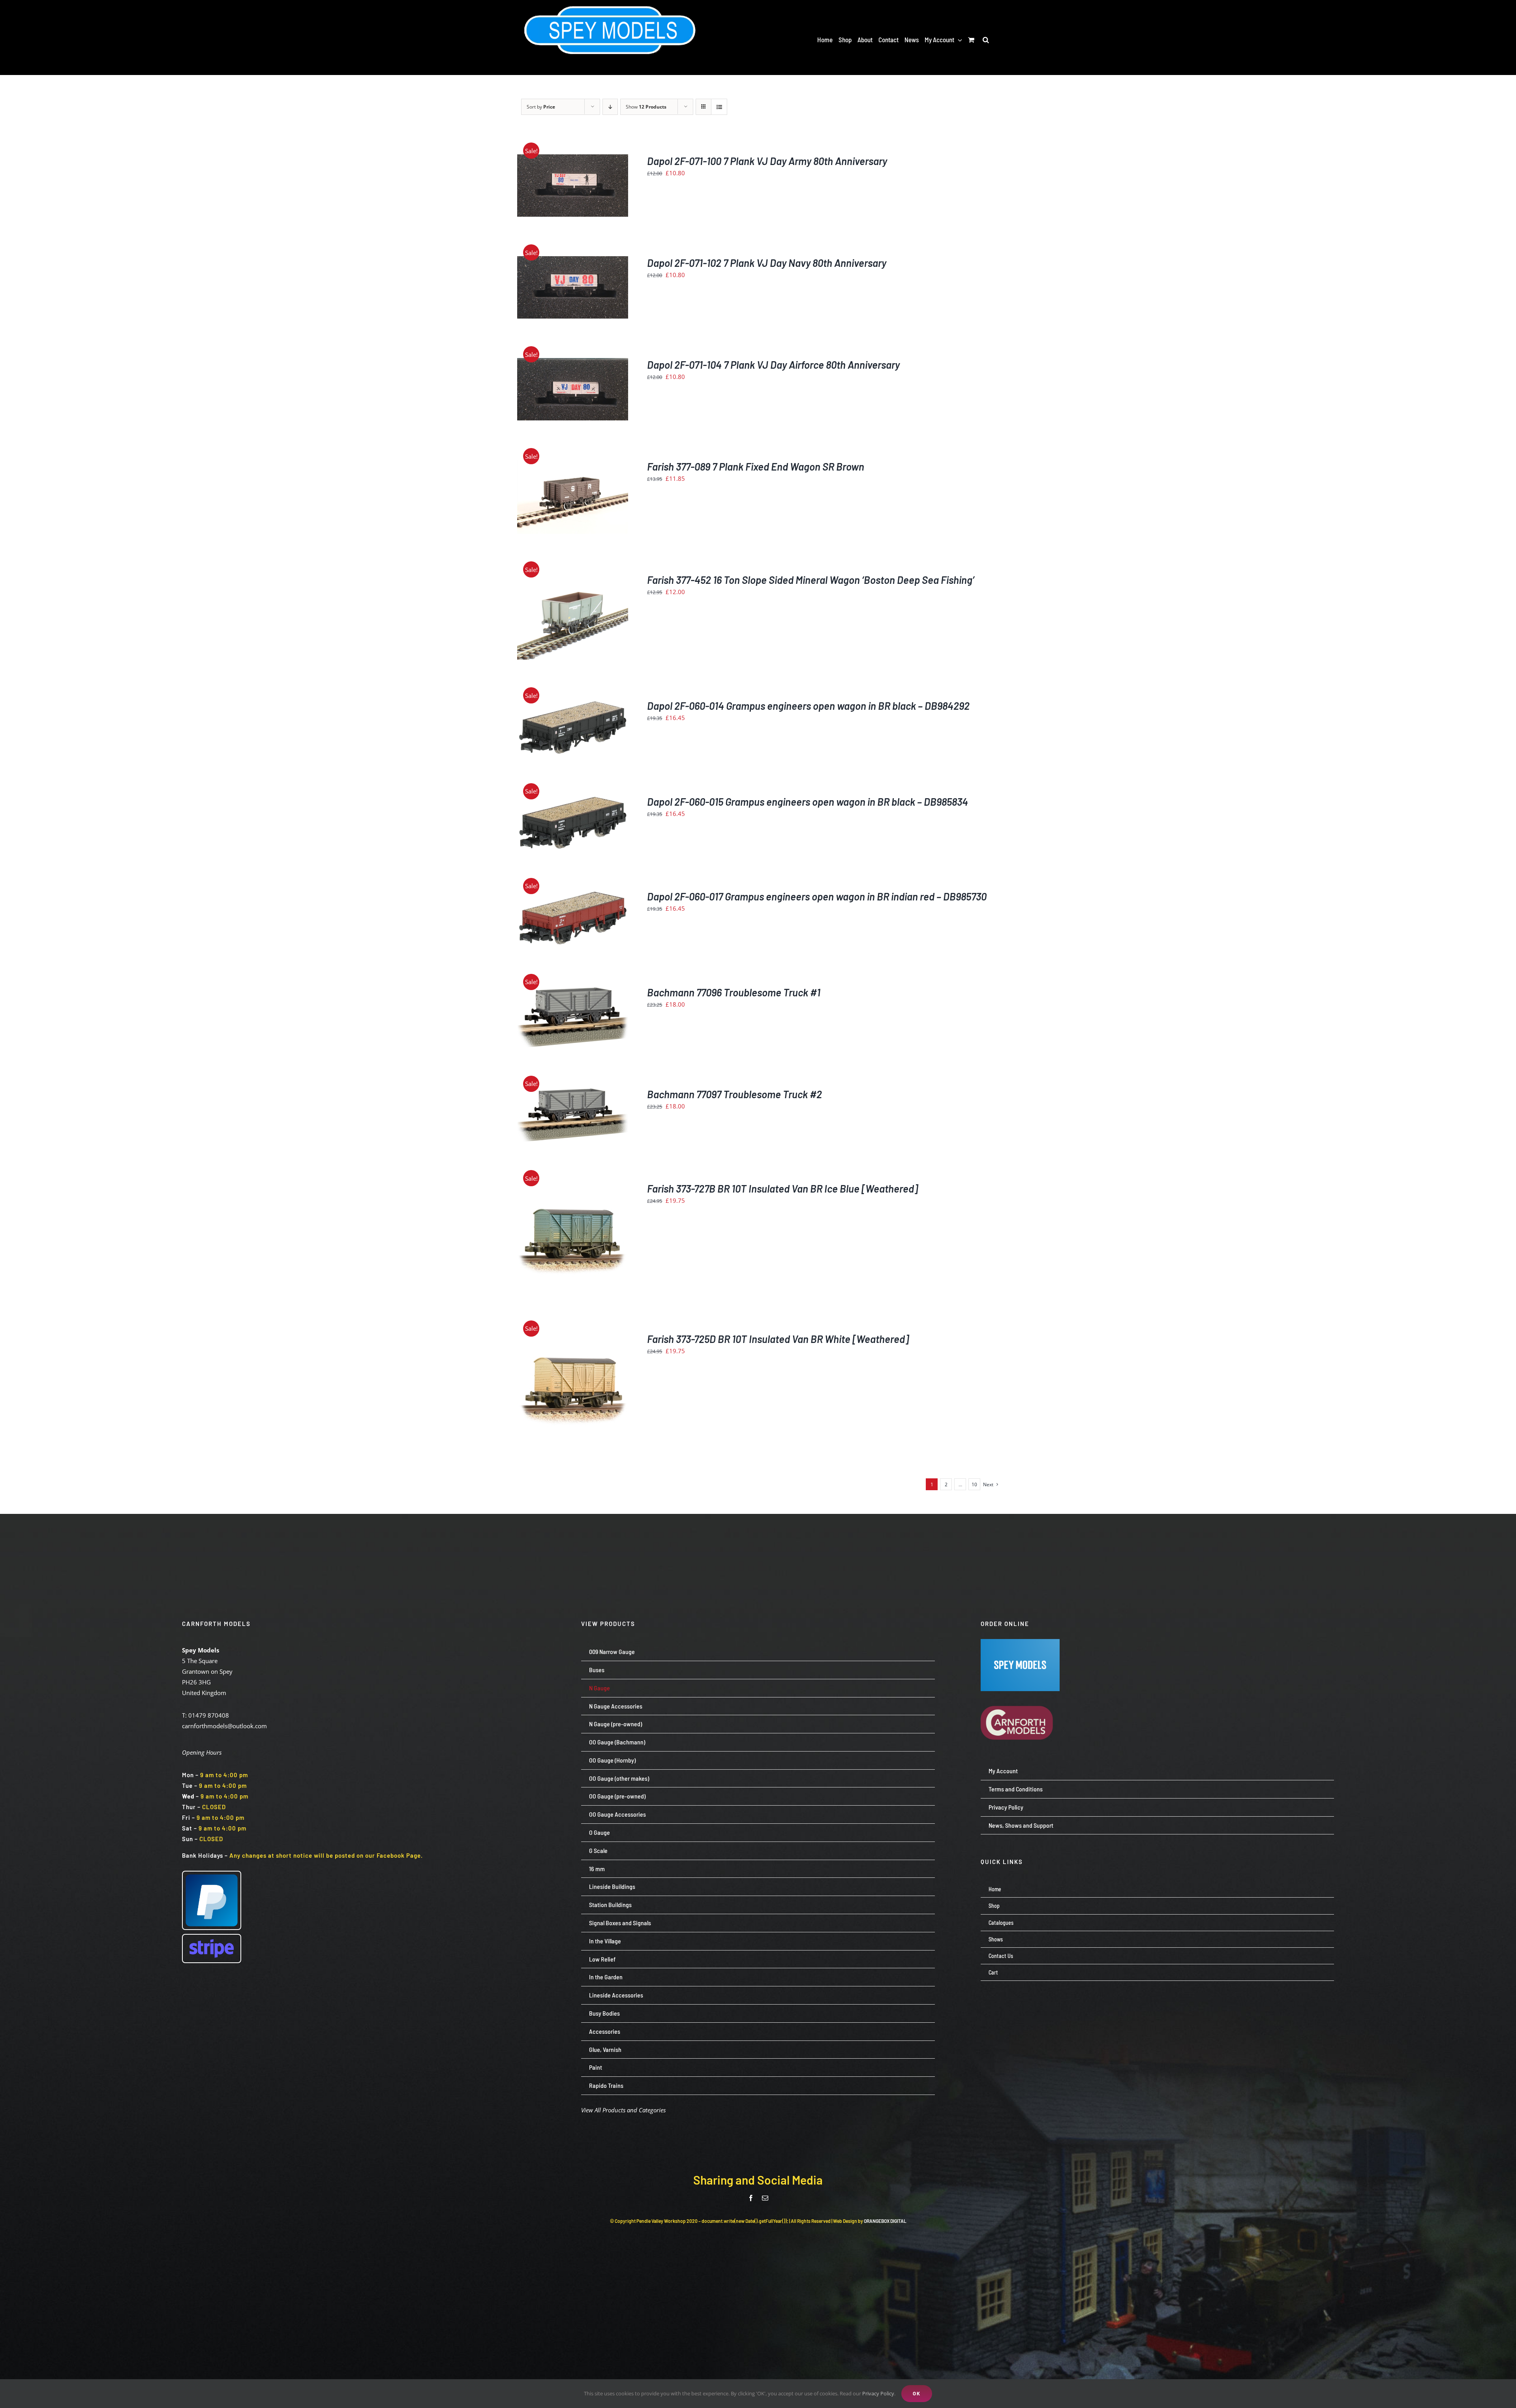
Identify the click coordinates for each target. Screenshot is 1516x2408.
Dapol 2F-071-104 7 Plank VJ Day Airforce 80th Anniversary (773, 365)
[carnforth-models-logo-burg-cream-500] (1020, 1694)
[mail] (765, 2198)
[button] (986, 39)
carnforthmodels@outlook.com (224, 1726)
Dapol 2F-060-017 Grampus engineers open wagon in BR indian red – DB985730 (817, 896)
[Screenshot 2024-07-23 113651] (1020, 1642)
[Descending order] (610, 107)
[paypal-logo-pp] (212, 1874)
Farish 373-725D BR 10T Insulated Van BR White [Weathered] (778, 1339)
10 (974, 1484)
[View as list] (719, 107)
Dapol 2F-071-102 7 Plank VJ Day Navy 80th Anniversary (767, 263)
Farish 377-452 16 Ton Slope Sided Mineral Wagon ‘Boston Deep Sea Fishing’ (811, 580)
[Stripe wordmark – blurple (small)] (212, 1937)
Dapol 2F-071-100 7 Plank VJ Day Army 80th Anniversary (767, 161)
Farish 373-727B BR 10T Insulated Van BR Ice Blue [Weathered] (782, 1188)
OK (917, 2393)
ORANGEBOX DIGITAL (885, 2221)
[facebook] (751, 2198)
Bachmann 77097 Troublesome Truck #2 (735, 1094)
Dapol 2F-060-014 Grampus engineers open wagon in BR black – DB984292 (808, 706)
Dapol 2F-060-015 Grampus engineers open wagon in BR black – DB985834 (808, 802)
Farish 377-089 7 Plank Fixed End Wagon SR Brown (756, 466)
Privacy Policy (878, 2393)
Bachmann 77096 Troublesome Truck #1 (734, 992)
